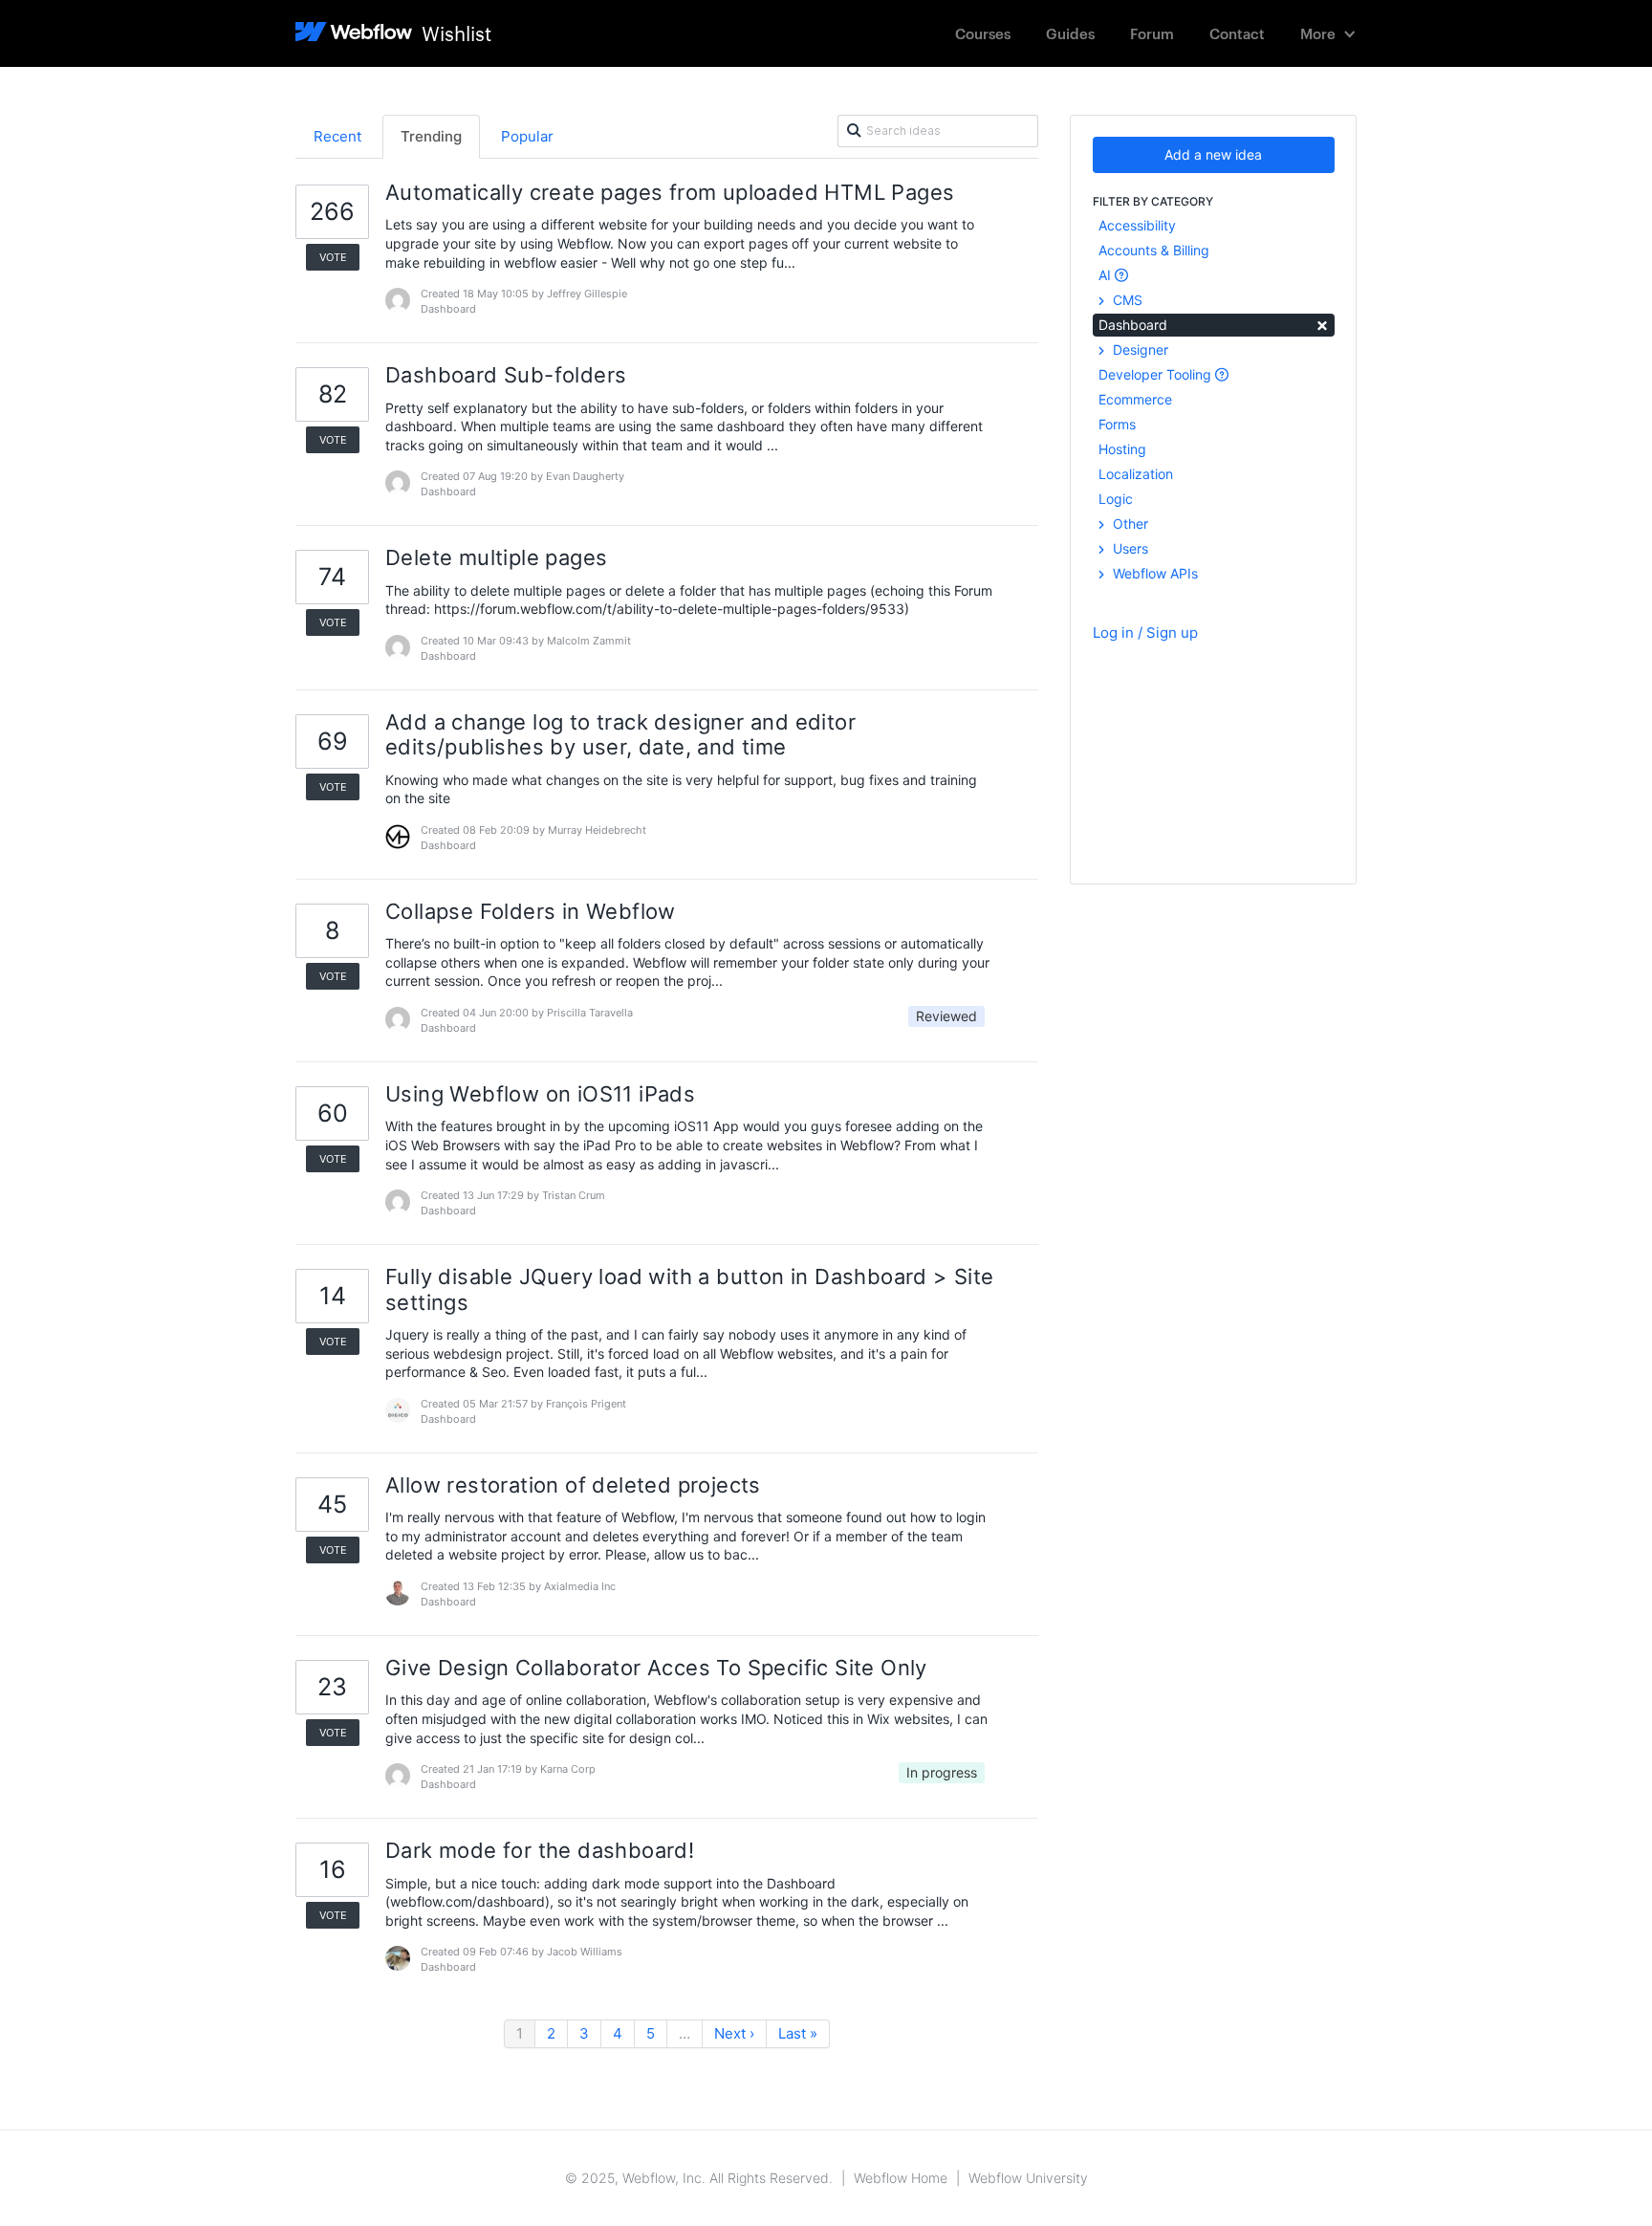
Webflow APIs (1153, 573)
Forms (1117, 424)
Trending (431, 136)
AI (1107, 275)
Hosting (1122, 449)
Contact (1237, 33)
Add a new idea (1213, 154)
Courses (983, 33)
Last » (798, 2033)
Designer (1139, 349)
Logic (1116, 499)
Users (1129, 548)
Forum (1152, 33)
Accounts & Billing (1154, 250)
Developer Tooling (1157, 374)
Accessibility (1137, 225)
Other (1129, 524)
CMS (1126, 300)
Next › (734, 2033)
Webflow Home (901, 2178)
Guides (1070, 33)
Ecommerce (1135, 399)
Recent (337, 136)
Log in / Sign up (1145, 633)
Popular (527, 136)
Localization (1136, 474)
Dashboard (1214, 324)
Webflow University (1028, 2178)
